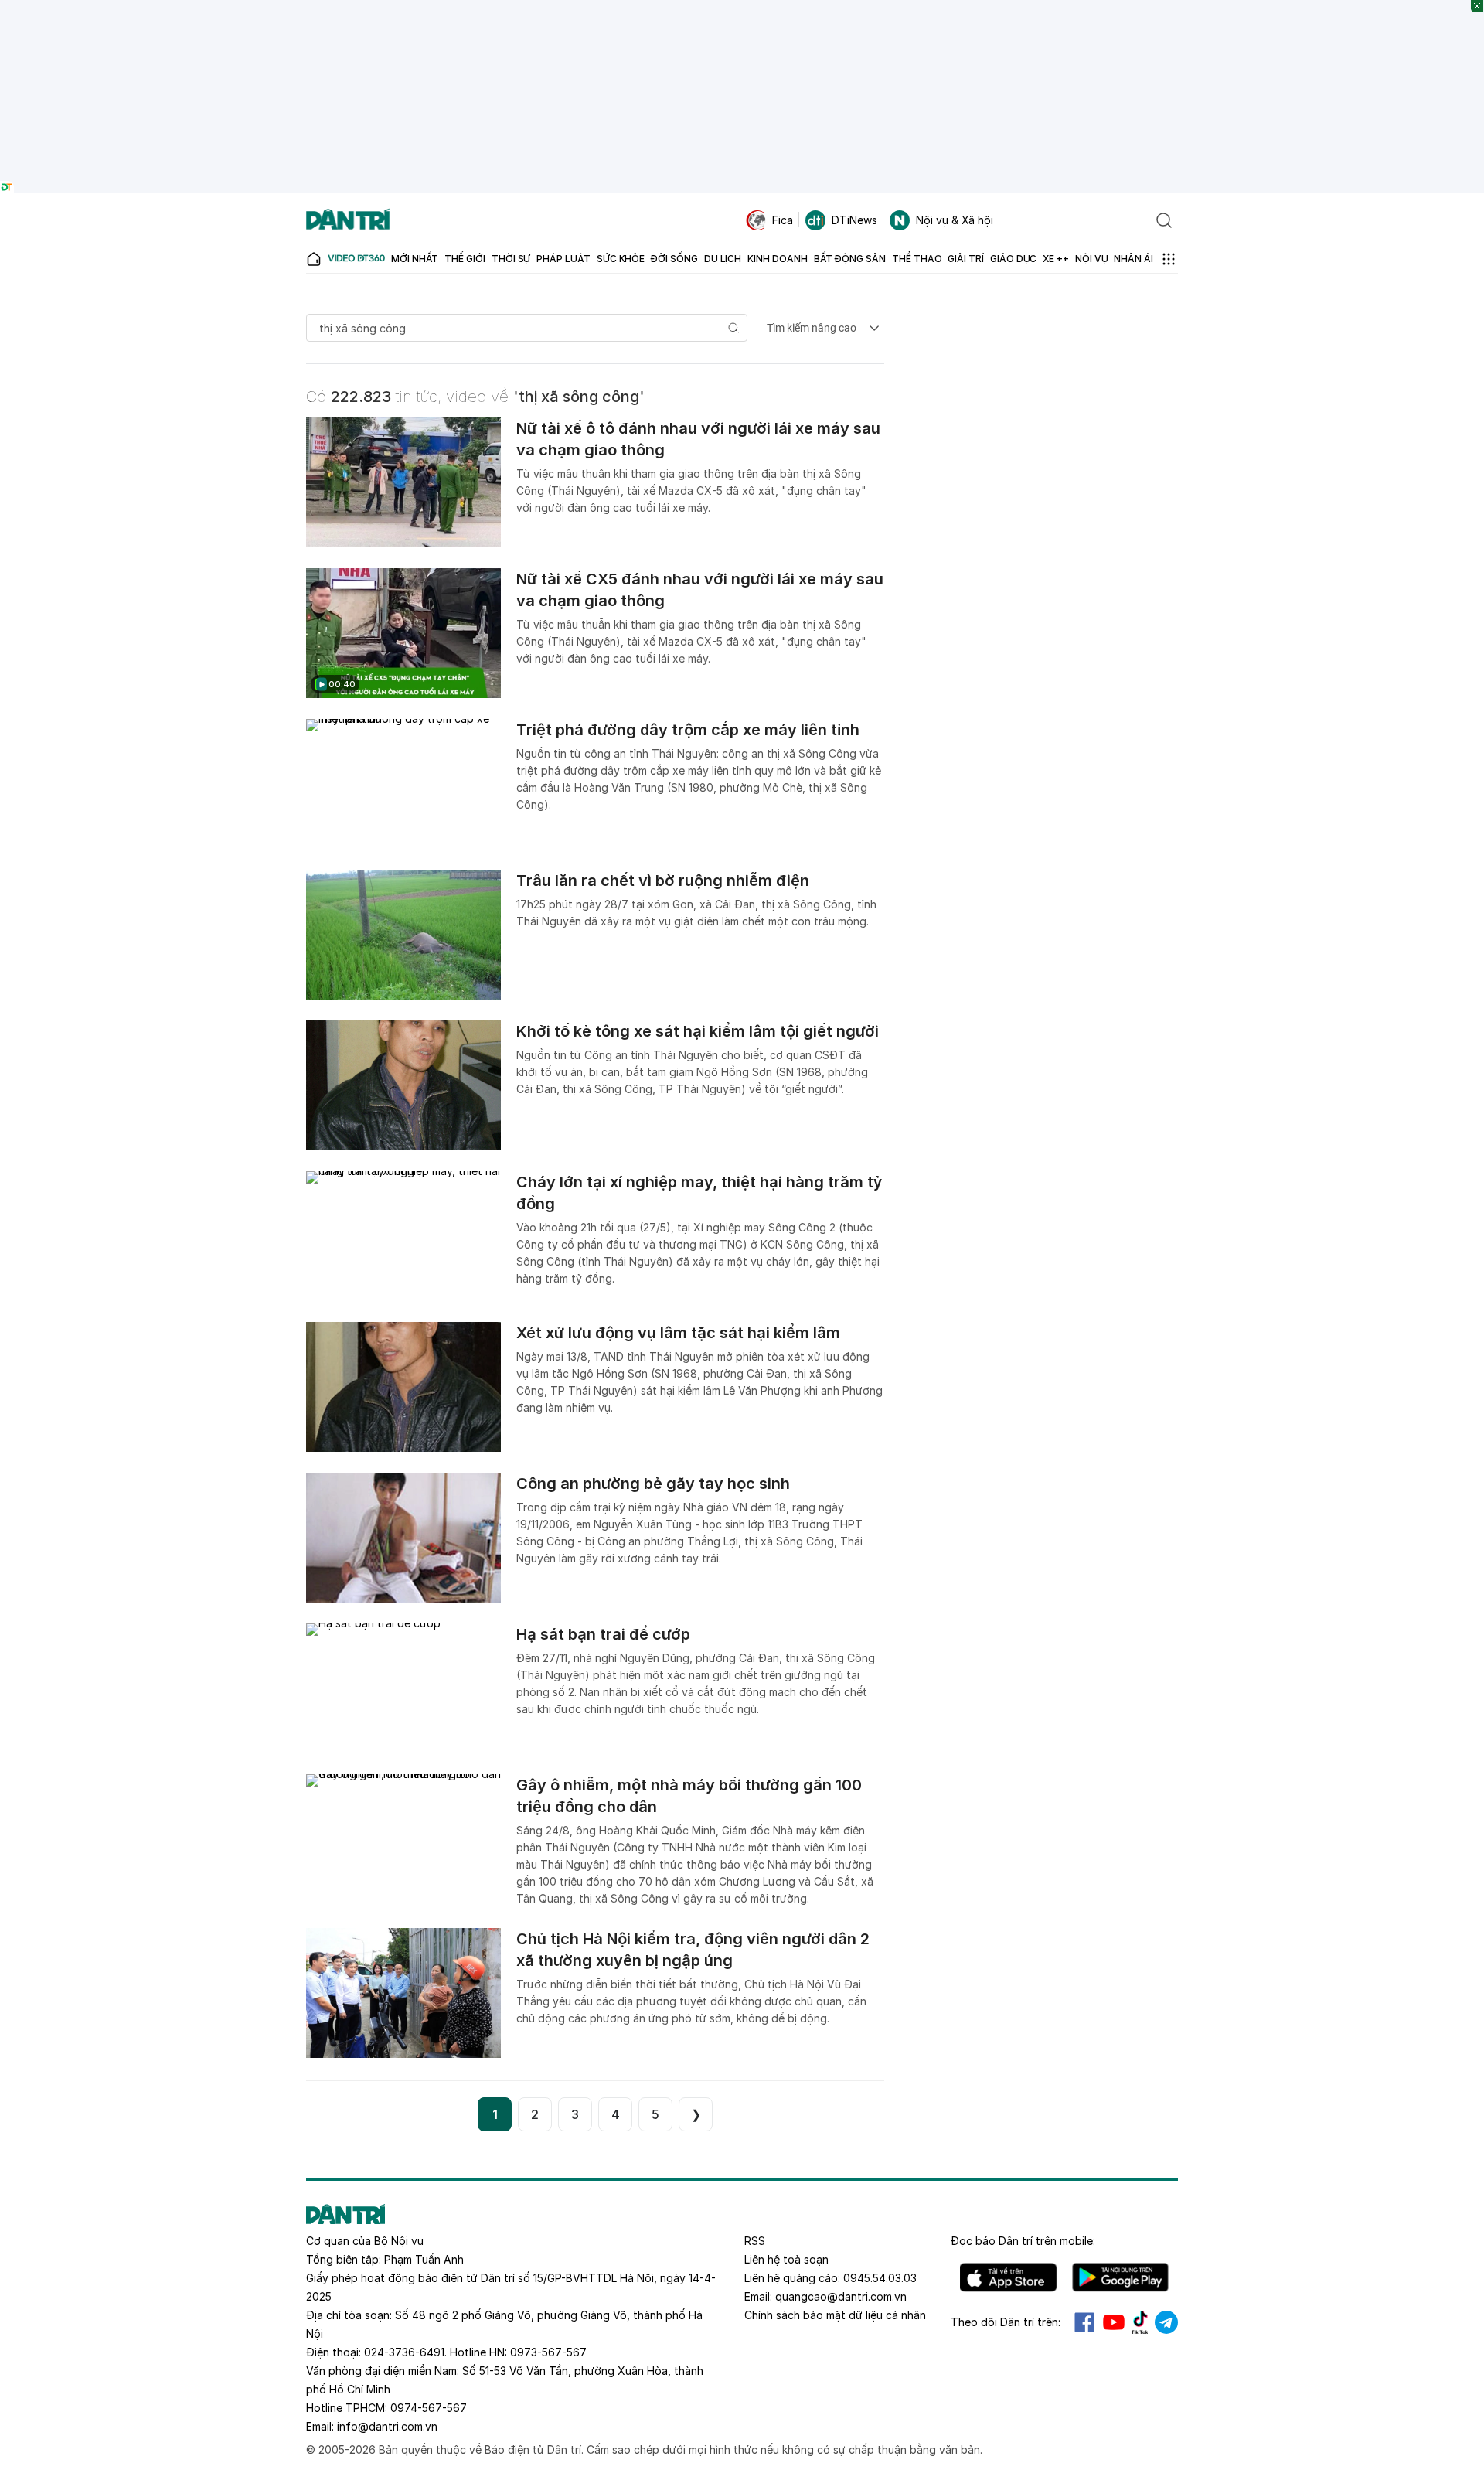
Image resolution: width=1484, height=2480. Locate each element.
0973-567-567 (548, 2352)
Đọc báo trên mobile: (1023, 2241)
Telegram (1166, 2322)
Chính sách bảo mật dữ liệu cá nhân (835, 2315)
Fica (783, 220)
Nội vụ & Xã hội (955, 220)
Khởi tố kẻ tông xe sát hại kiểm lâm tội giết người (698, 1031)
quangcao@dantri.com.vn (841, 2296)
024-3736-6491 (404, 2352)
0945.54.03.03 (880, 2278)
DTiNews (854, 220)
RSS (755, 2241)
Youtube (1114, 2322)
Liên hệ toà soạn (786, 2259)
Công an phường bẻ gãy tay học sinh (653, 1484)
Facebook (1084, 2322)
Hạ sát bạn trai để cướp (603, 1634)
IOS (1008, 2277)
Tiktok (1140, 2322)
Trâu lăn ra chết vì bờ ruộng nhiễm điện (663, 881)
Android (1120, 2277)
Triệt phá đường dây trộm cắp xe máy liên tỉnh (688, 730)
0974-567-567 (429, 2408)
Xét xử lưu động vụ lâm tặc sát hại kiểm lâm (678, 1333)
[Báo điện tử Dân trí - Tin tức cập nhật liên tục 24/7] (348, 220)
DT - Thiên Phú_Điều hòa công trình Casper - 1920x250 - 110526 (742, 7)
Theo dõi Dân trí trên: (1006, 2322)
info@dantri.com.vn (387, 2426)
